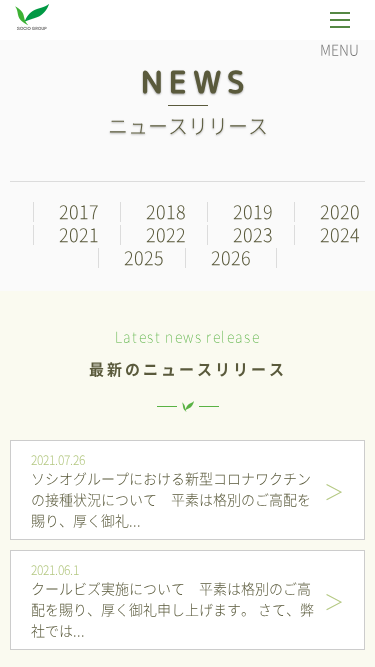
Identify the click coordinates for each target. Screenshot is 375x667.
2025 (144, 258)
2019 (253, 212)
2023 (253, 235)
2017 (79, 212)
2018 (166, 212)
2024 (340, 235)
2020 (340, 212)
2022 (166, 235)
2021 (79, 235)
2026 (231, 258)
